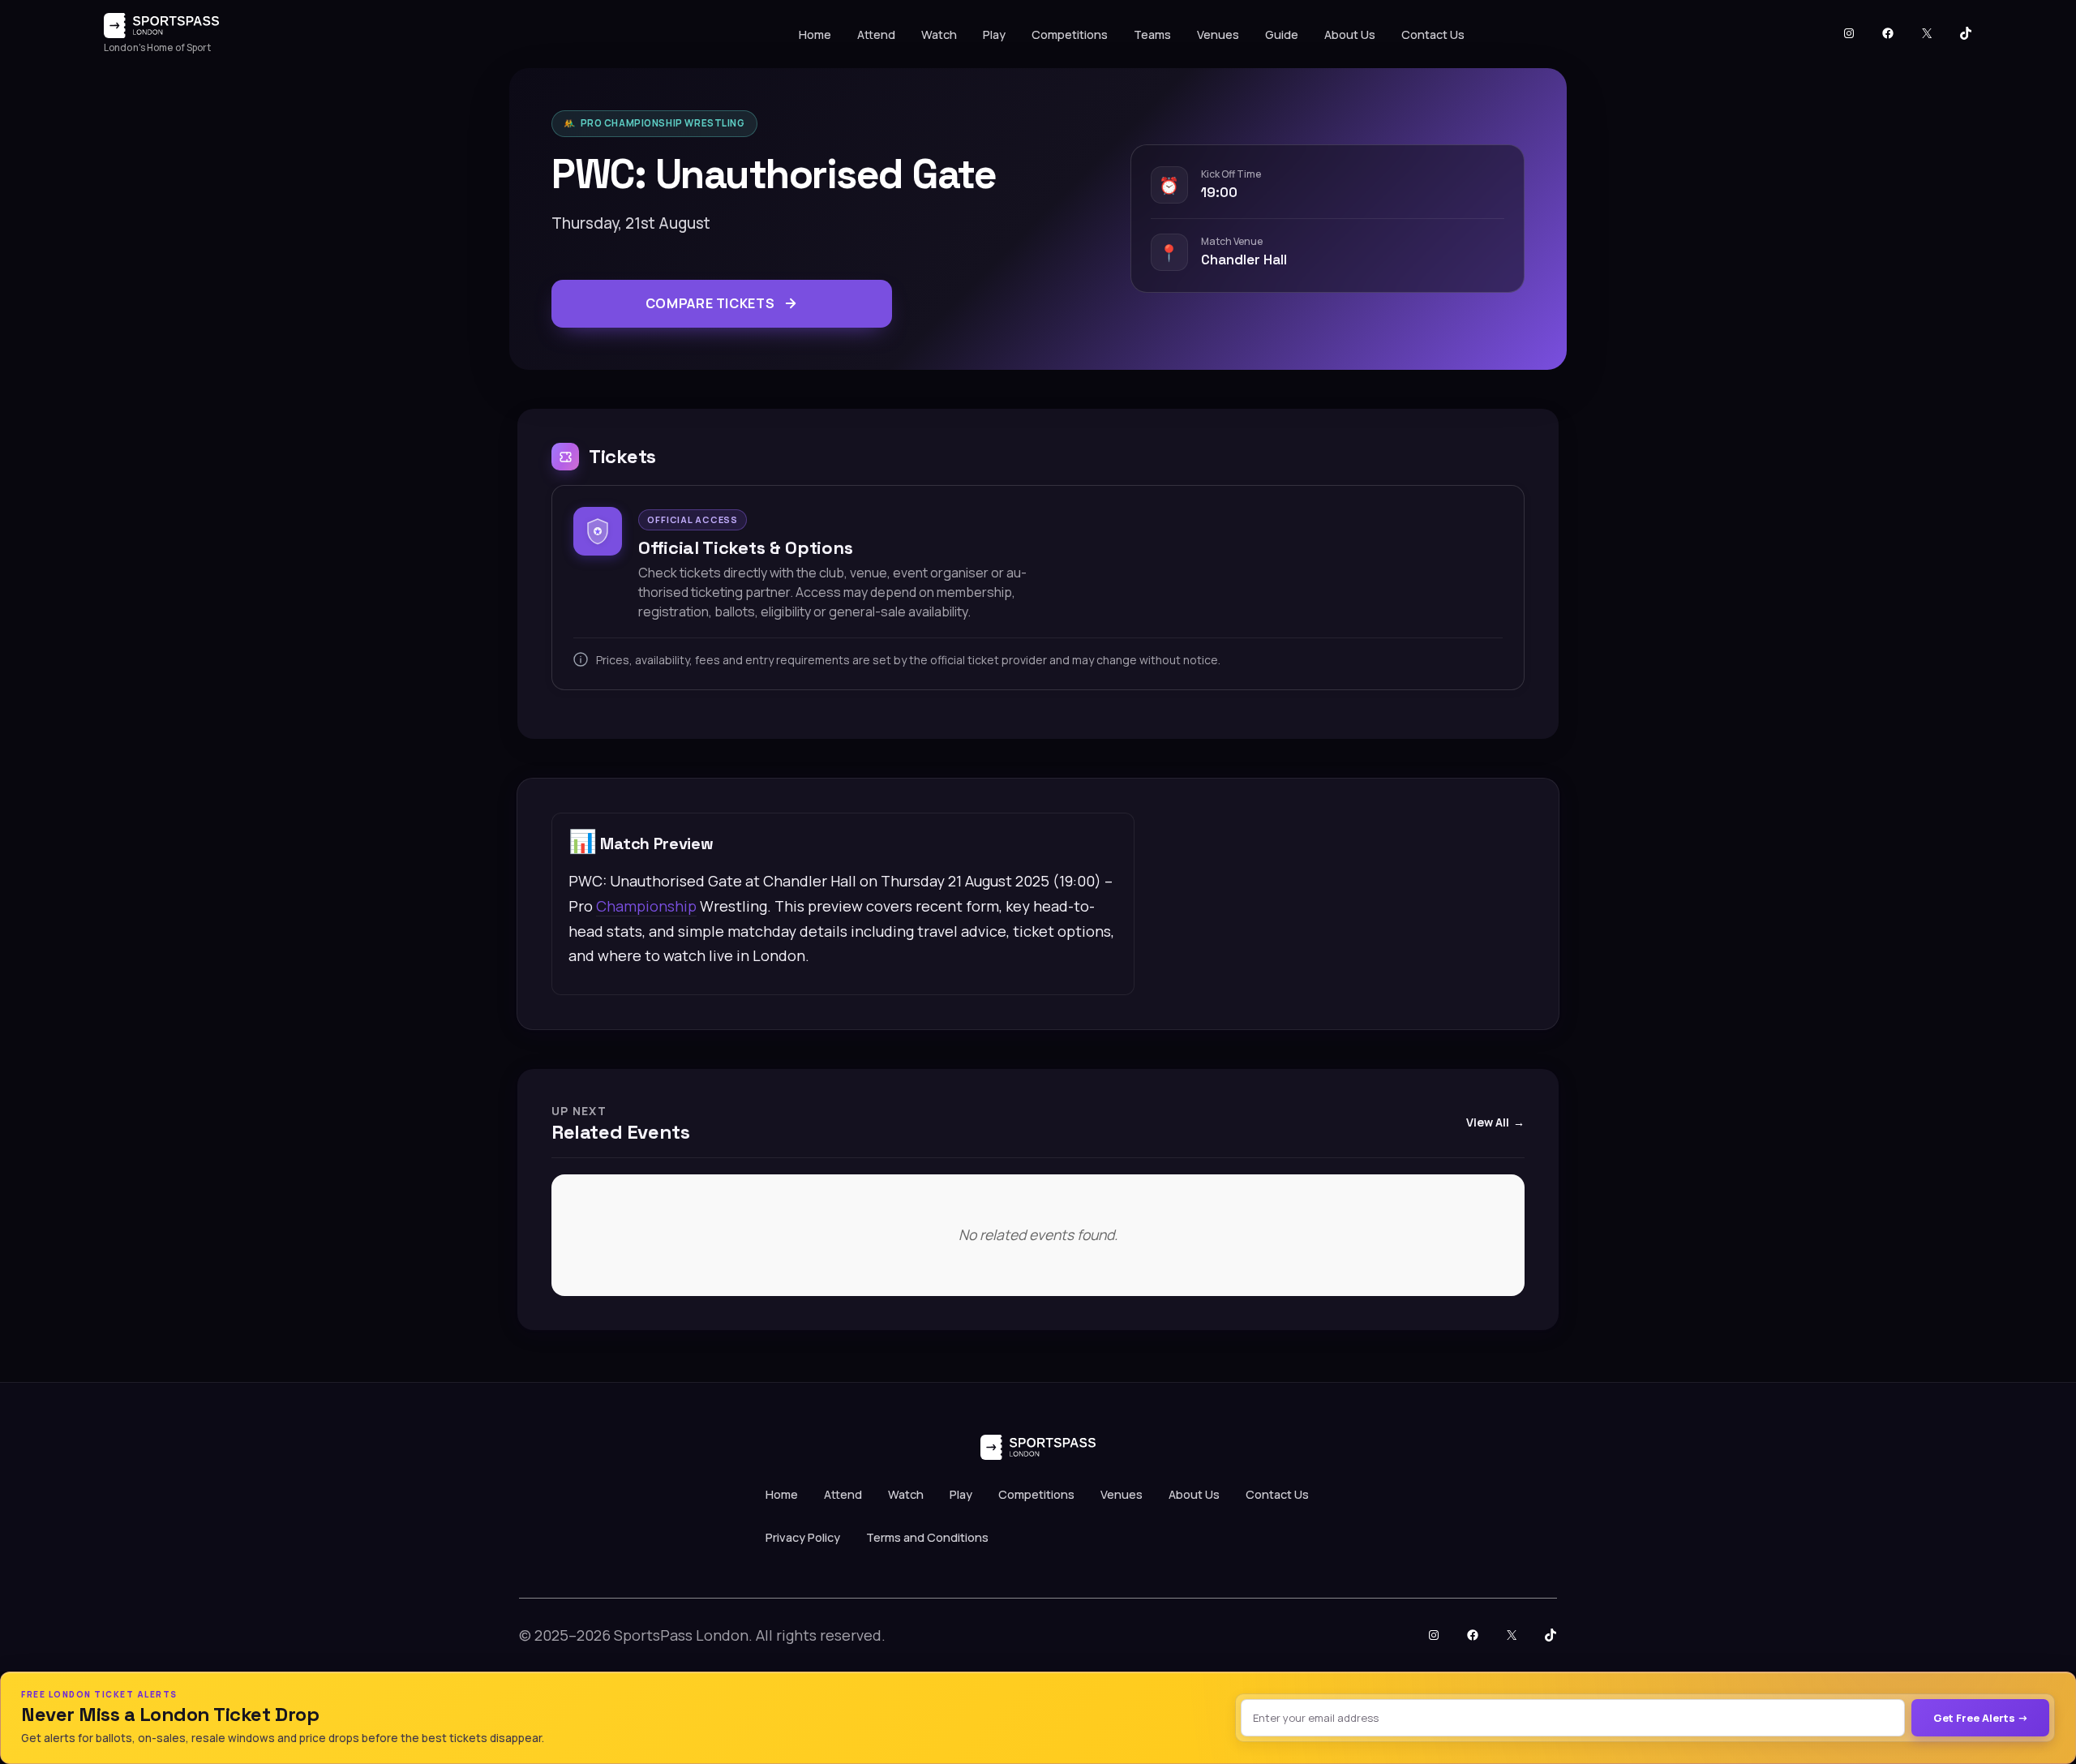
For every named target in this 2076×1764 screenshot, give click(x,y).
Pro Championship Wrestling (663, 123)
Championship (646, 906)
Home (815, 34)
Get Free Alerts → (1981, 1718)
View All (1488, 1122)
